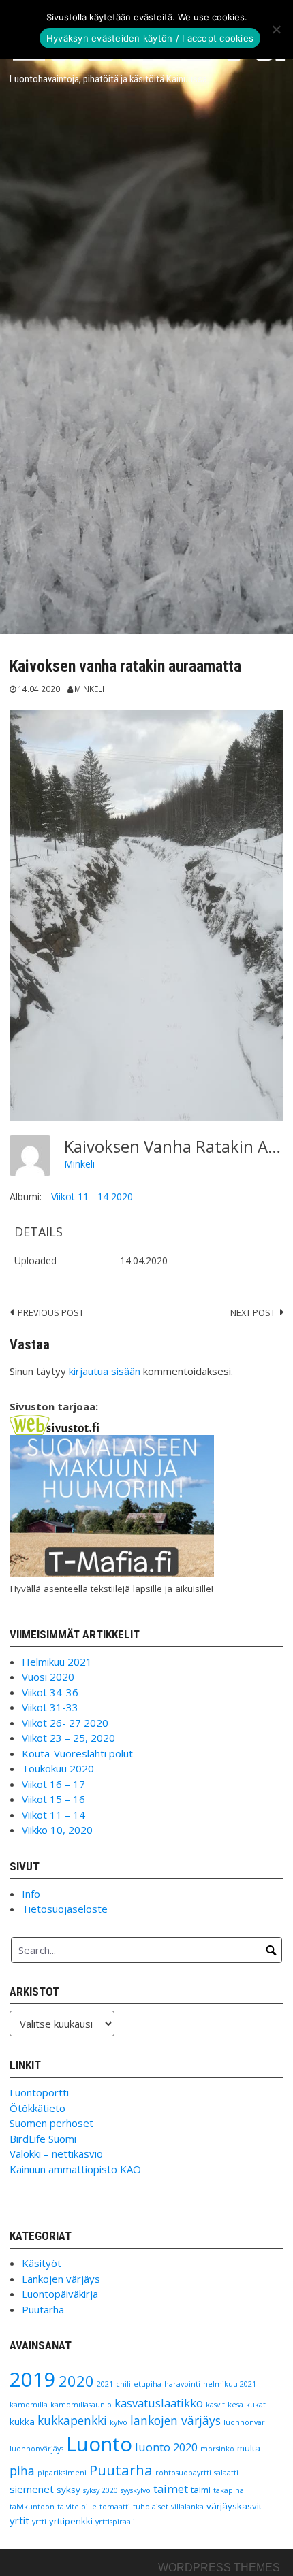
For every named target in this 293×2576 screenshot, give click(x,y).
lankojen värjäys (175, 2420)
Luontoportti (39, 2092)
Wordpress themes (219, 2567)
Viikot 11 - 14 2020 (92, 1196)
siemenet (32, 2489)
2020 (76, 2381)
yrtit (19, 2520)
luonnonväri (245, 2422)
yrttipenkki (71, 2521)
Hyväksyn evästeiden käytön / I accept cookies (150, 38)
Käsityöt (42, 2263)
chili (123, 2384)
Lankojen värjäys (61, 2279)
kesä (235, 2405)
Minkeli (89, 689)
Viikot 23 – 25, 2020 (68, 1738)
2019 (33, 2379)
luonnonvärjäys (36, 2449)
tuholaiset (151, 2507)
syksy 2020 (101, 2490)
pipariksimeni (62, 2473)
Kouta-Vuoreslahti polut (77, 1753)
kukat (256, 2405)
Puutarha (43, 2309)
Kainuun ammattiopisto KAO (75, 2169)
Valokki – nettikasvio (56, 2153)
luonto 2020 (166, 2447)
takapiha (229, 2490)
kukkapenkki (72, 2420)
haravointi (182, 2384)
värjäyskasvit (234, 2506)
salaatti (226, 2473)
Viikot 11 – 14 (53, 1815)
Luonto (99, 2444)
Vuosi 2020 (48, 1677)
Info (31, 1894)
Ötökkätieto (37, 2108)
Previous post (51, 1312)
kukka (22, 2422)
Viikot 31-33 (50, 1707)
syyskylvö (136, 2490)
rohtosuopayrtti (183, 2473)
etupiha (148, 2384)
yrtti (39, 2522)
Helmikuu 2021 (57, 1662)
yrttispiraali (115, 2522)
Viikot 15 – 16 (53, 1799)
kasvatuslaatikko (159, 2403)
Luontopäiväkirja (60, 2294)
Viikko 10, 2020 (57, 1830)
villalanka (187, 2507)
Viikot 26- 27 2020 (65, 1723)
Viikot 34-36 (50, 1692)
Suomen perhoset (51, 2123)
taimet (171, 2489)
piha (22, 2471)
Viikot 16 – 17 (53, 1784)
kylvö (119, 2422)
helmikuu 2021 (230, 2384)
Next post (253, 1312)
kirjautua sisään (105, 1371)
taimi (201, 2490)
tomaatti (115, 2507)
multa (249, 2448)
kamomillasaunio (81, 2405)
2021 (105, 2384)
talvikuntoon (32, 2507)
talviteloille (77, 2507)
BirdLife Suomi (43, 2139)
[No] (276, 29)
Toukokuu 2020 (58, 1768)
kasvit (215, 2405)
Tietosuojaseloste (65, 1909)
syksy (68, 2490)
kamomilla (29, 2405)
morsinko (217, 2449)
